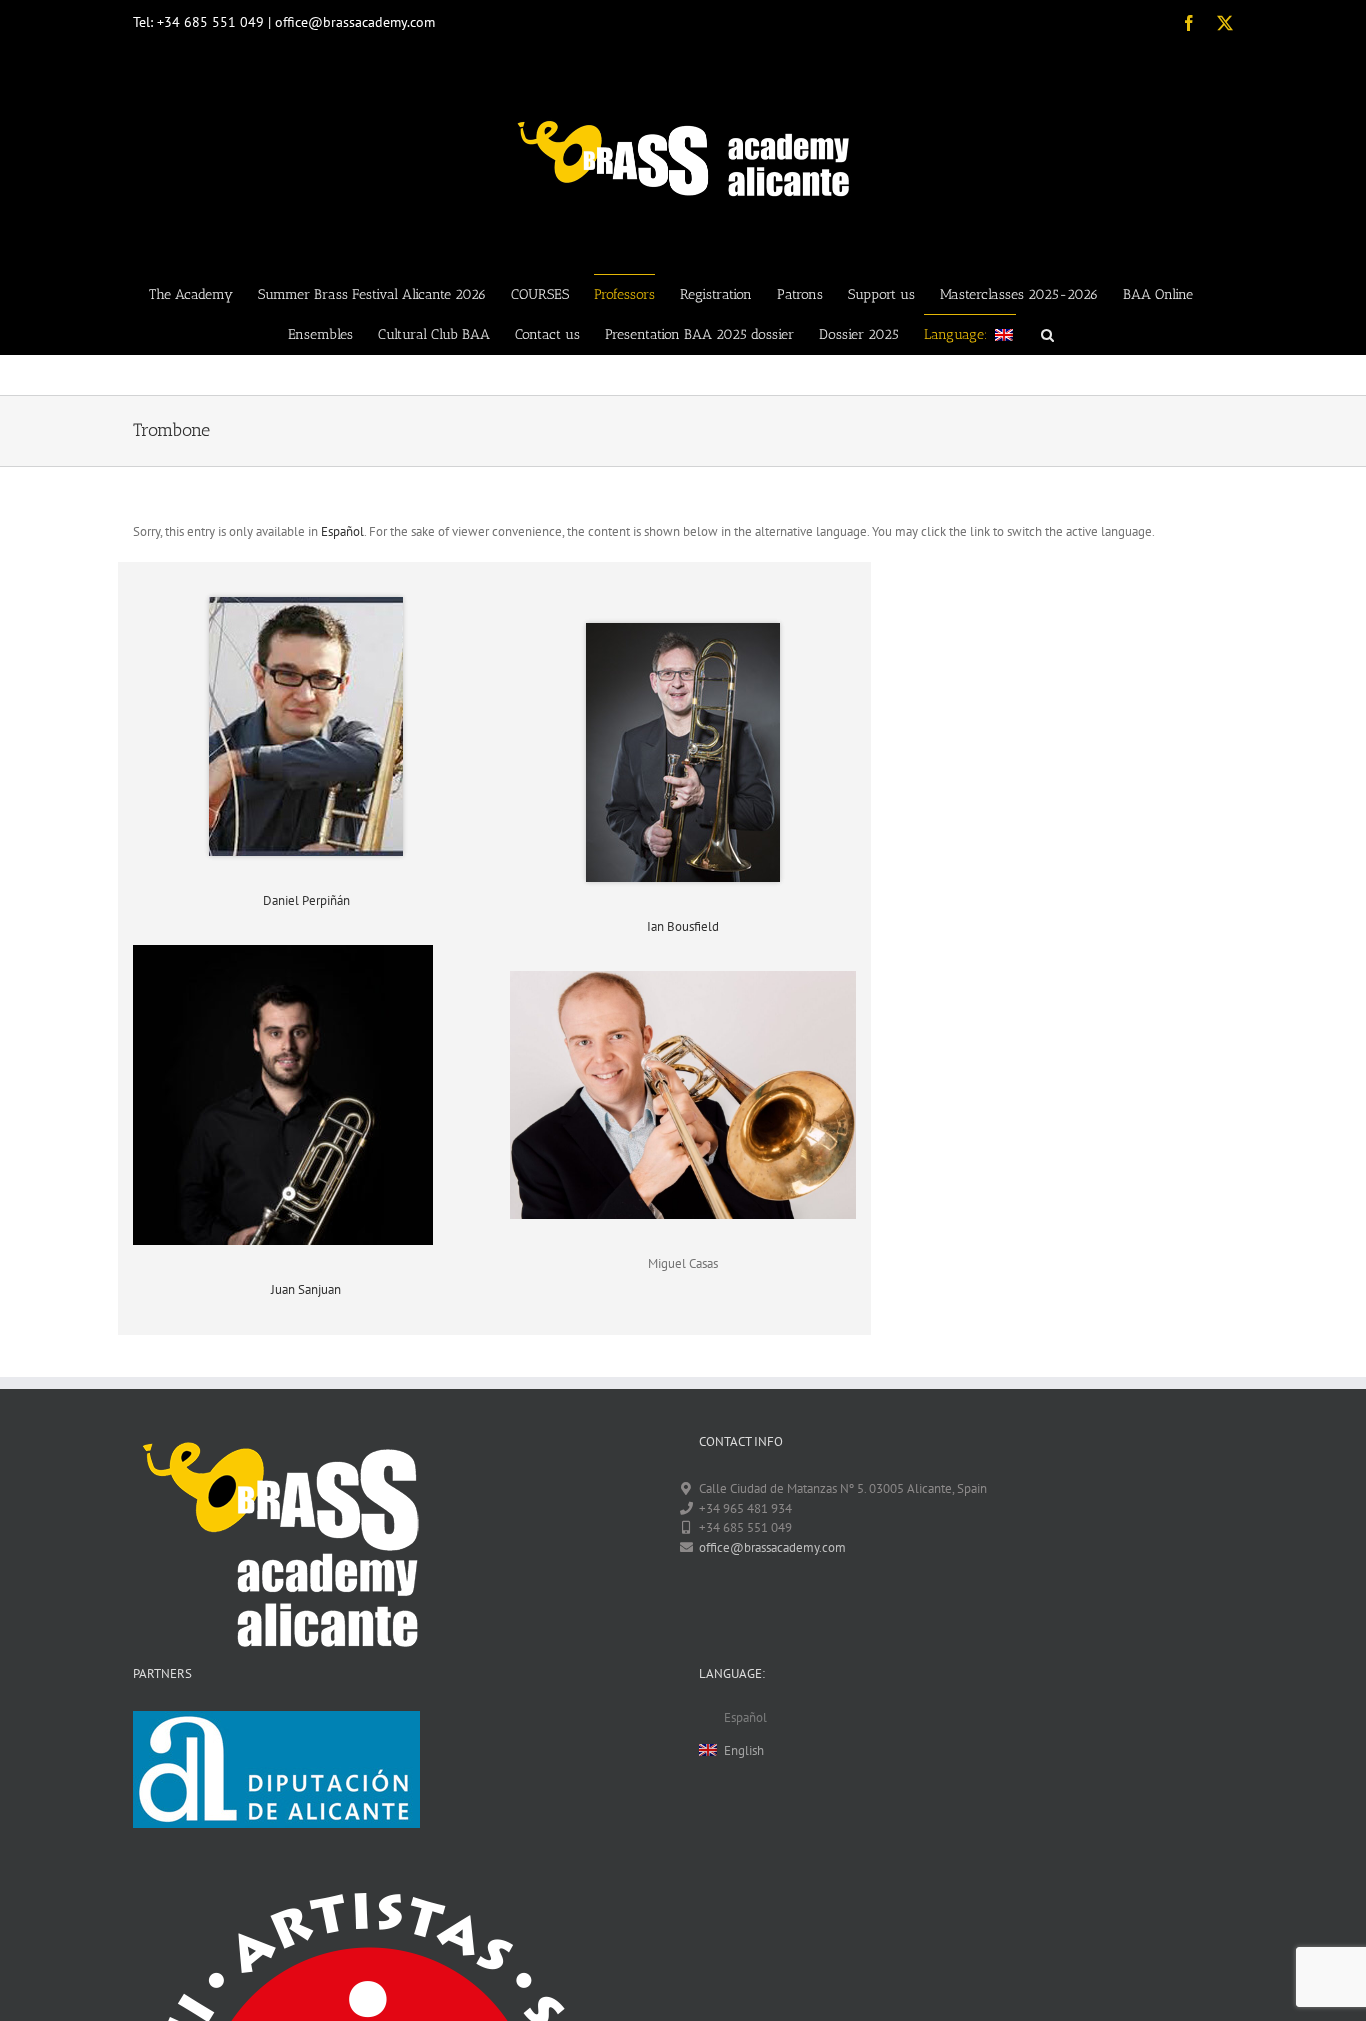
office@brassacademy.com (772, 1547)
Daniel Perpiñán (306, 900)
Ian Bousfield (683, 926)
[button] (1047, 334)
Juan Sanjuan (306, 1289)
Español (342, 531)
